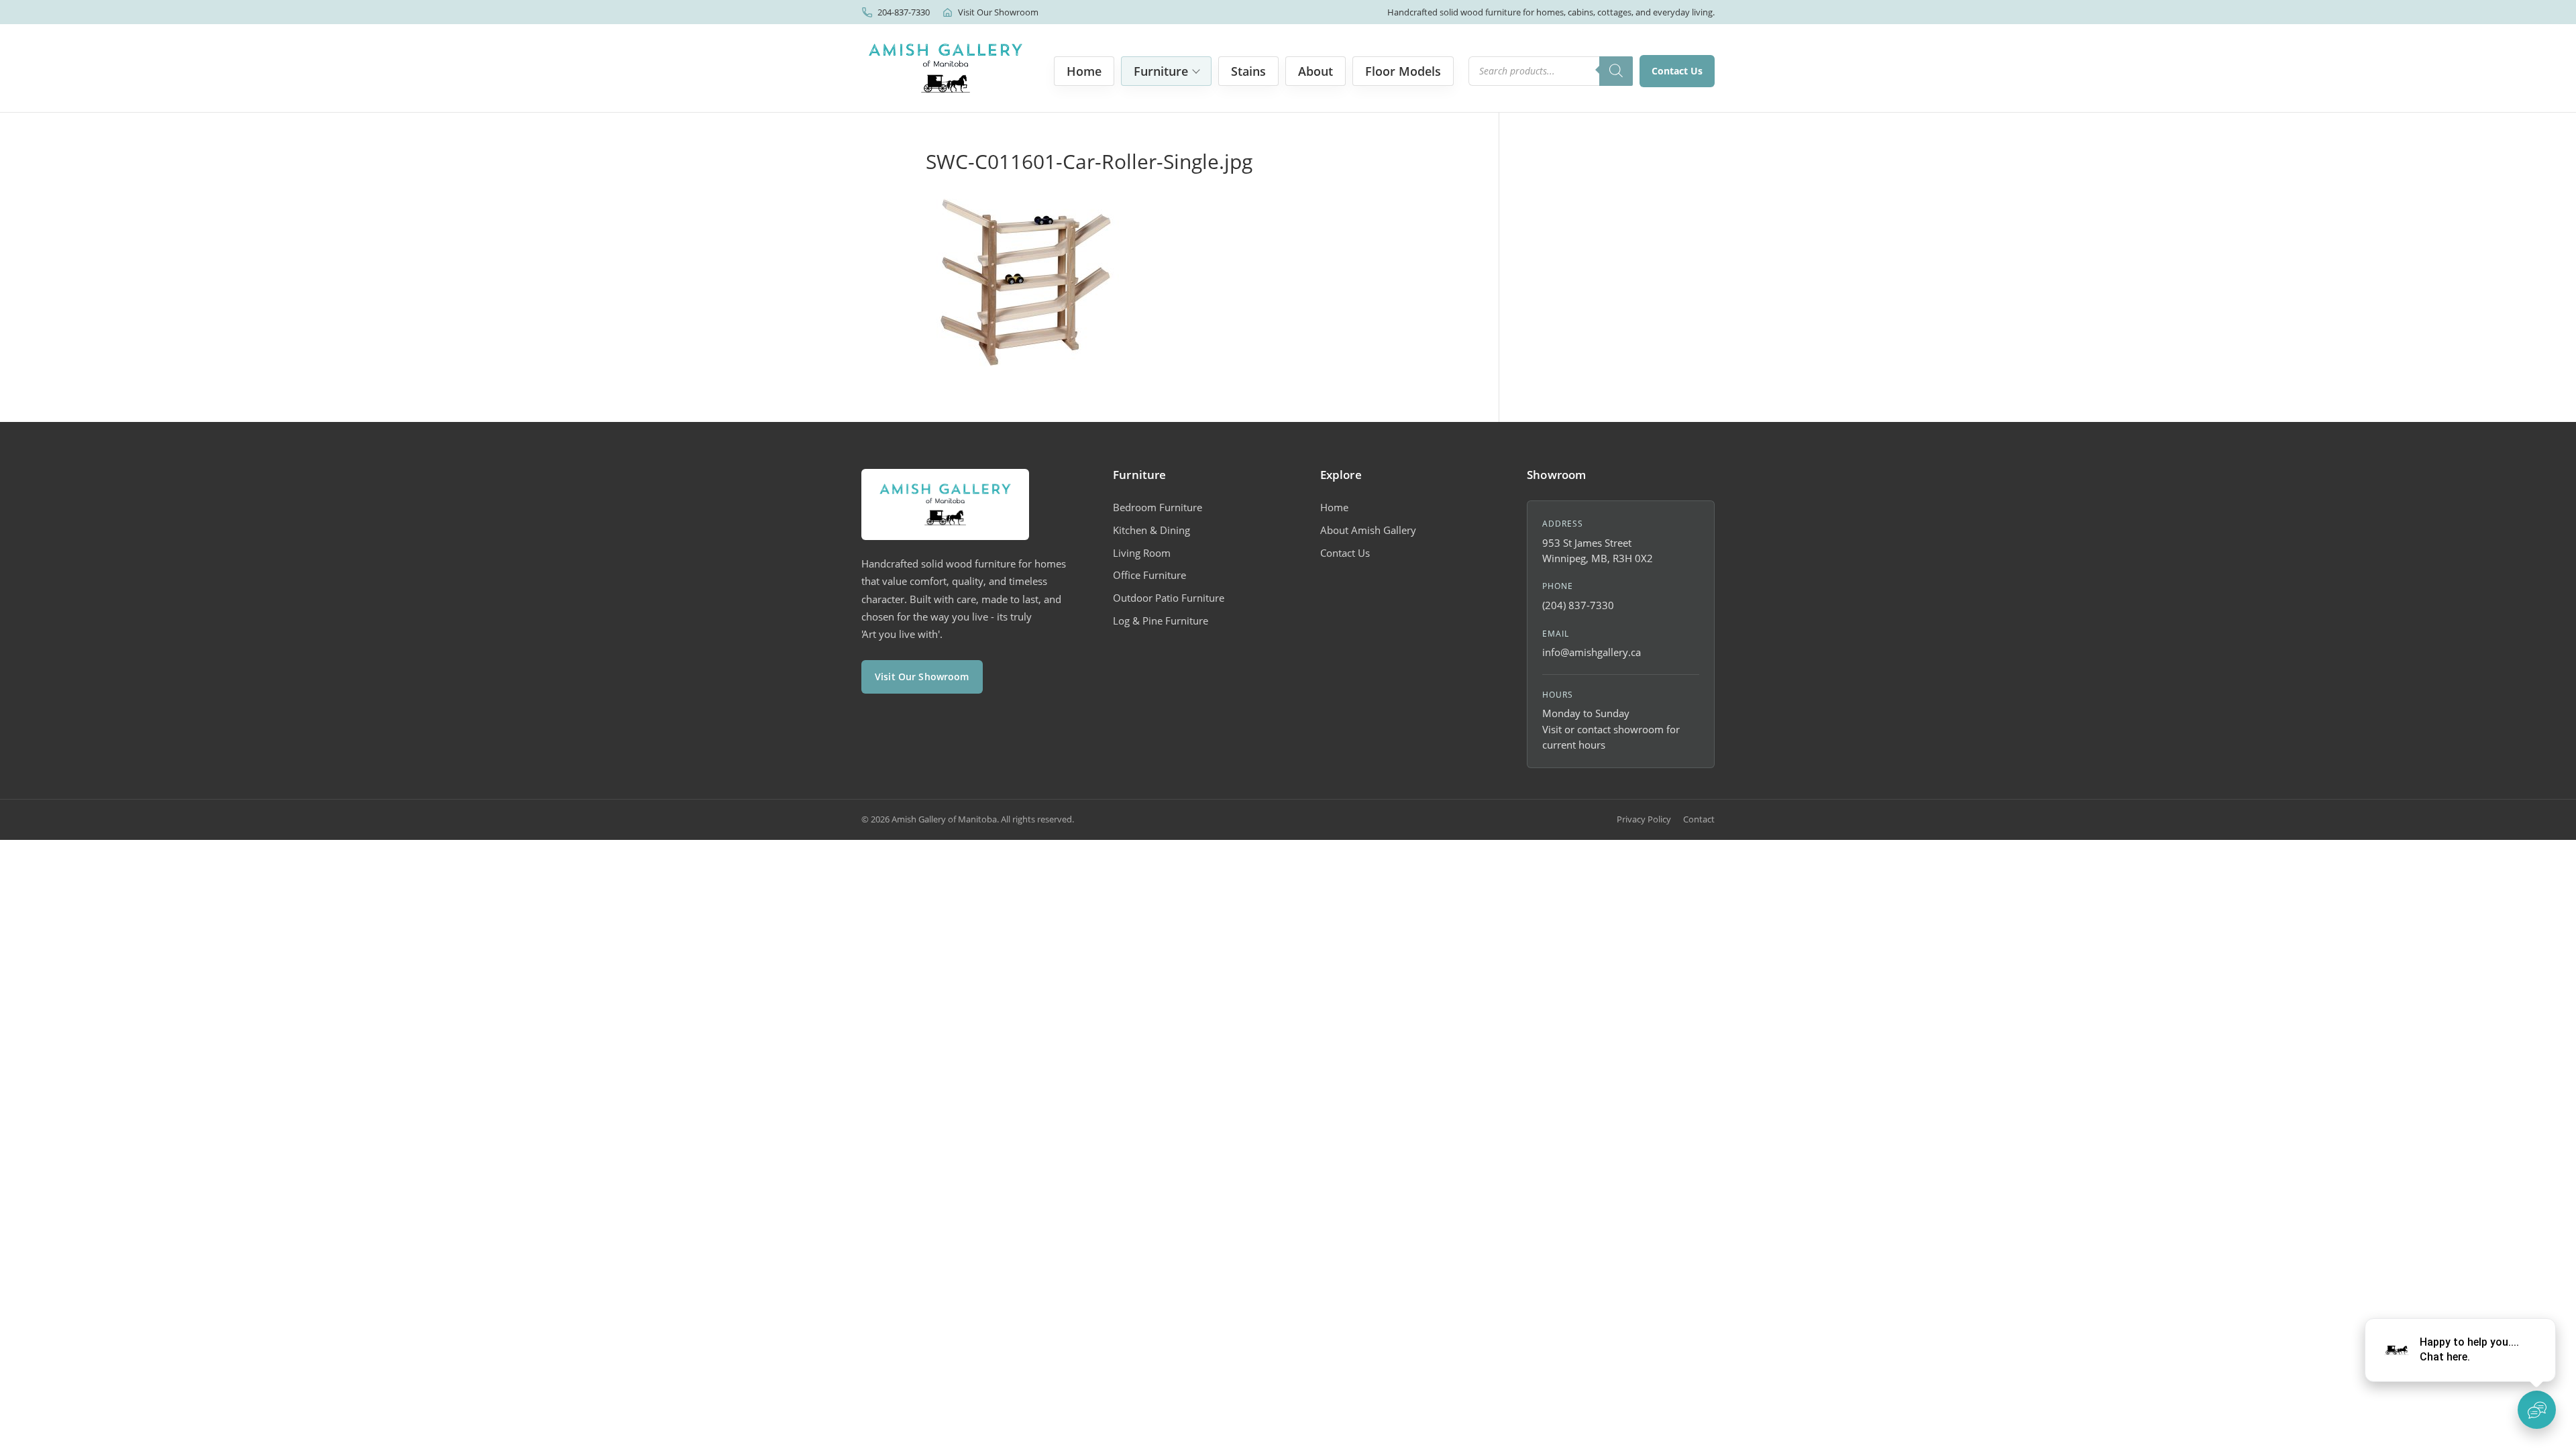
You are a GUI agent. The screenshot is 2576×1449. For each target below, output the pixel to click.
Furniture (1161, 71)
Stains (1248, 71)
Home (1084, 71)
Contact (1699, 819)
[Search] (1616, 71)
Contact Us (1677, 71)
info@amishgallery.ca (1592, 652)
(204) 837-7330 (1578, 605)
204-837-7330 (904, 12)
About (1316, 71)
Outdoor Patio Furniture (1169, 598)
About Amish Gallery (1368, 530)
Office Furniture (1149, 575)
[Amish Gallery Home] (946, 68)
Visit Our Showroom (998, 12)
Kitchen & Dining (1151, 530)
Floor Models (1403, 71)
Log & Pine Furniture (1161, 621)
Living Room (1142, 553)
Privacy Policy (1644, 819)
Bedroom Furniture (1158, 507)
